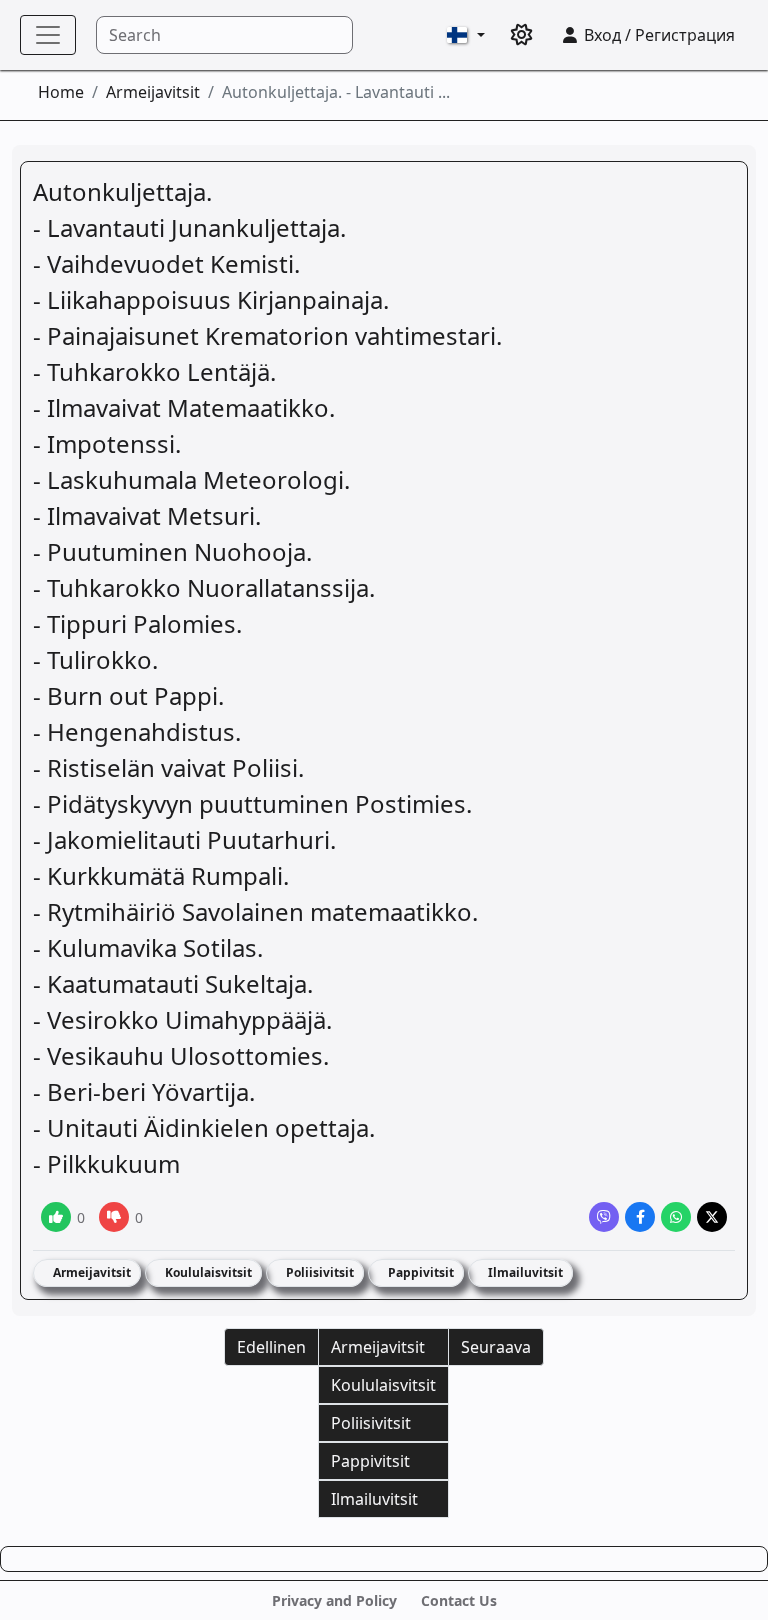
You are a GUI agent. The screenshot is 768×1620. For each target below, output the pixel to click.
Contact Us (459, 1600)
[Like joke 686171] (56, 1217)
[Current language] (466, 35)
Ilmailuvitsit (524, 1272)
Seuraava (496, 1347)
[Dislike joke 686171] (114, 1217)
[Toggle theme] (522, 35)
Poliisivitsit (318, 1272)
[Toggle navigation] (48, 35)
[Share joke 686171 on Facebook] (640, 1217)
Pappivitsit (419, 1272)
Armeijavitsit (153, 92)
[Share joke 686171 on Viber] (604, 1217)
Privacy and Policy (334, 1600)
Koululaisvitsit (207, 1272)
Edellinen (271, 1347)
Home (61, 92)
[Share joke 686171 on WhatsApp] (676, 1217)
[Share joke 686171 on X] (712, 1217)
